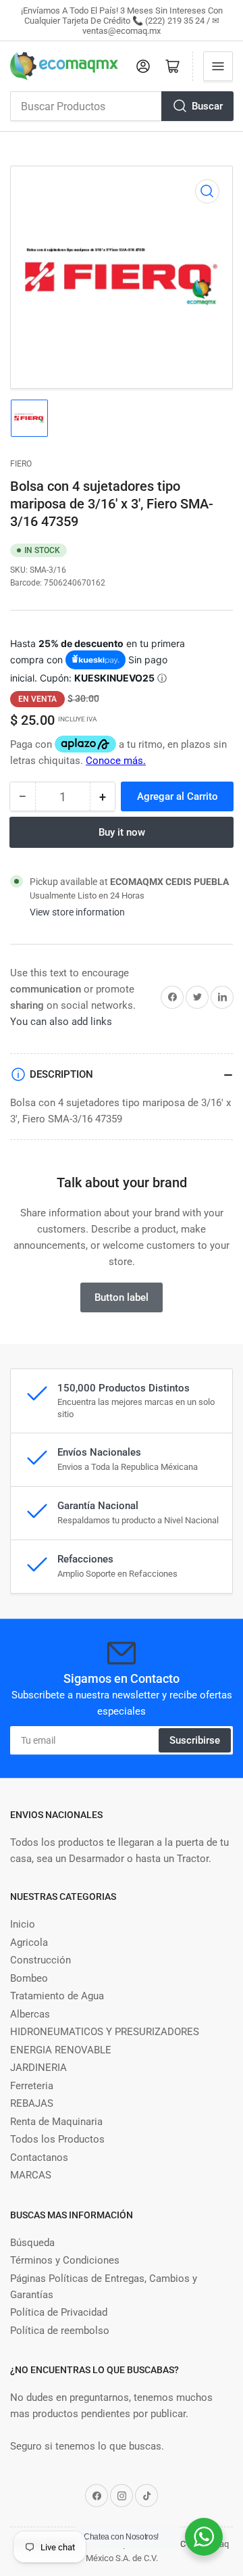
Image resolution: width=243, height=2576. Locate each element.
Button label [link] (122, 1297)
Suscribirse (195, 1740)
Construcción (40, 1960)
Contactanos (39, 2157)
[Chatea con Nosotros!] (204, 2537)
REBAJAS (32, 2103)
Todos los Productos (57, 2139)
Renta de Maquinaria (56, 2122)
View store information (77, 912)
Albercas (30, 2014)
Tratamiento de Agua (57, 1996)
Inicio (23, 1924)
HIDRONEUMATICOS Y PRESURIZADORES (105, 2032)
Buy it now (122, 832)
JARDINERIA (38, 2068)
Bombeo (29, 1978)
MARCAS (31, 2175)
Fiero (21, 464)
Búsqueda (32, 2243)
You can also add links (61, 1022)
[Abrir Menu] (218, 66)
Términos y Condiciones (65, 2260)
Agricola (29, 1942)
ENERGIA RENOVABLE (61, 2050)
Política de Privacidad (59, 2312)
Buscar (207, 106)
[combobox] (122, 106)
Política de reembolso (60, 2331)
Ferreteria (32, 2086)
